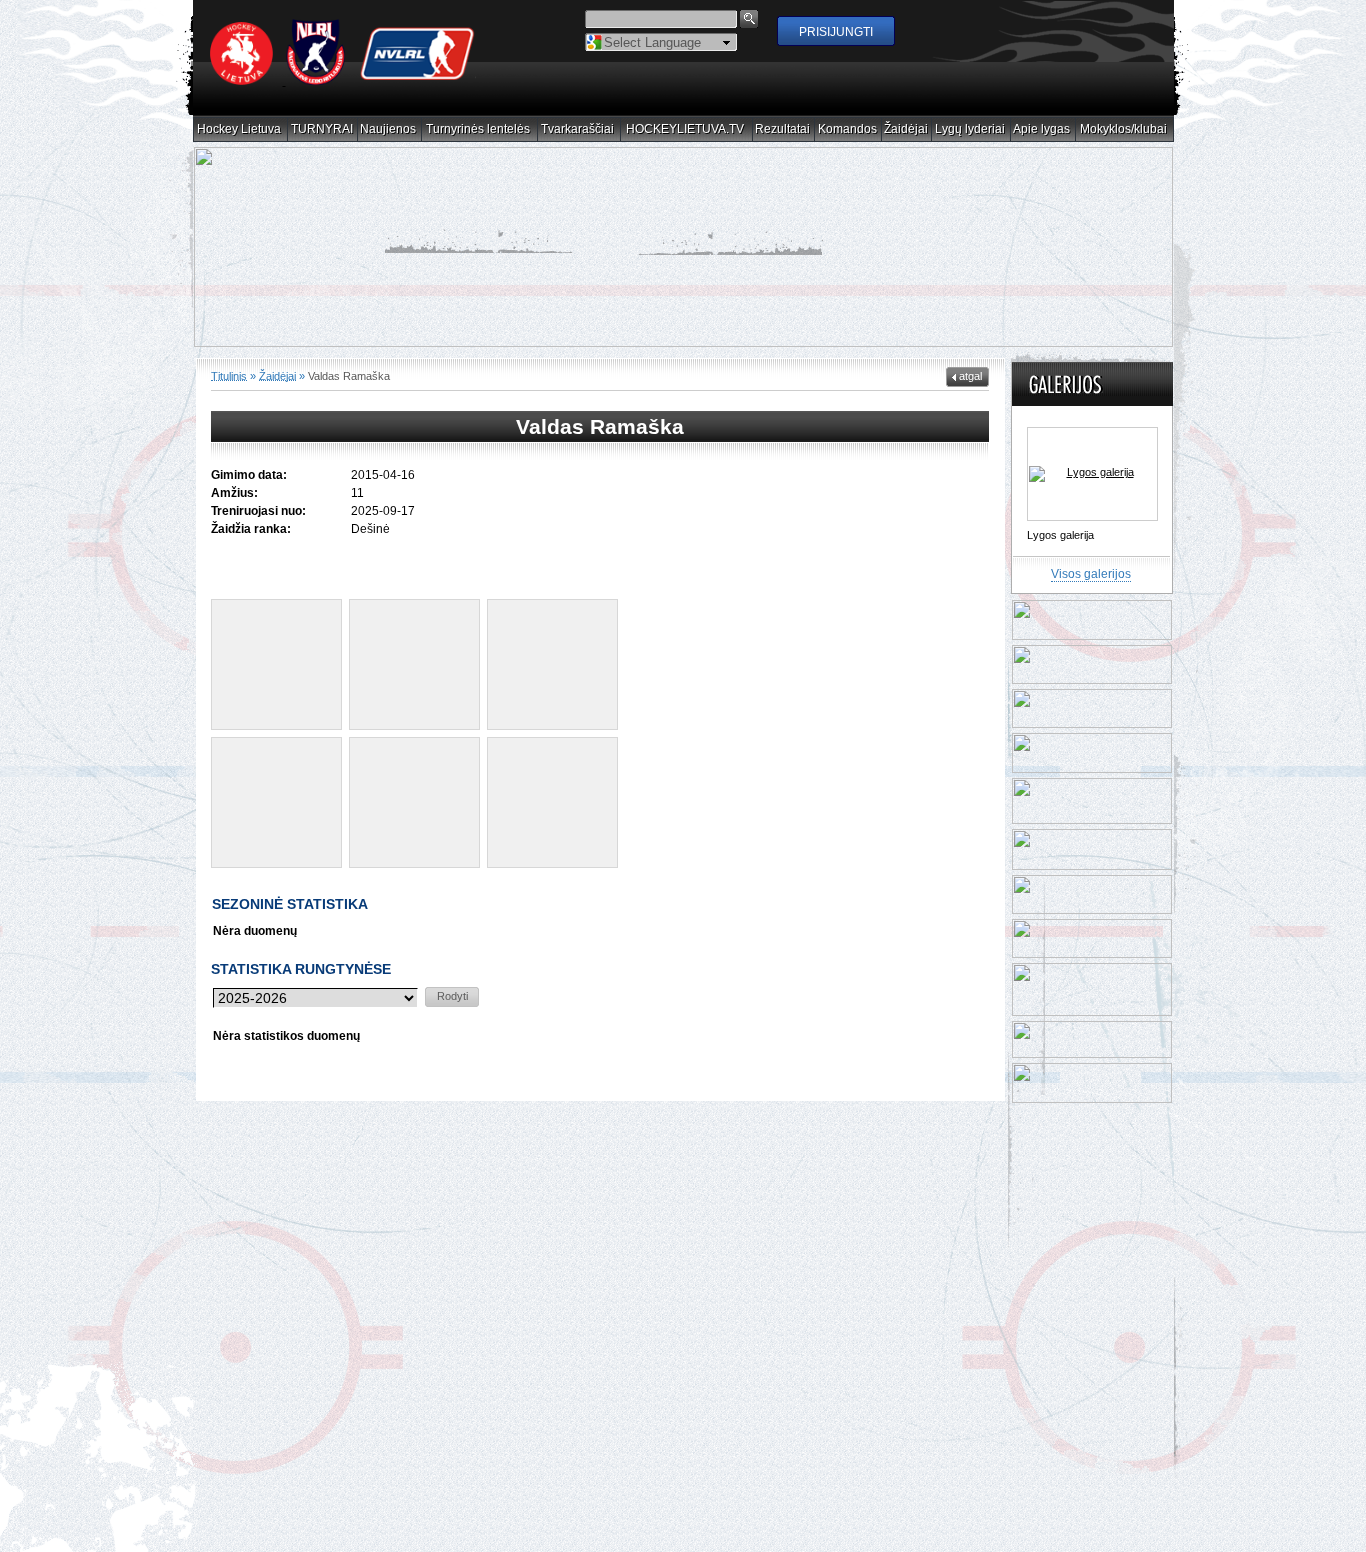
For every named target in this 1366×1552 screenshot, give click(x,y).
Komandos (848, 129)
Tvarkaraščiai (578, 129)
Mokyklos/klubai (1124, 129)
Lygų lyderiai (970, 129)
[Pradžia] (343, 81)
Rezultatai (783, 129)
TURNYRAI (322, 129)
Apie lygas (1042, 129)
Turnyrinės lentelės (478, 129)
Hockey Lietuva (239, 129)
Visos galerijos (1091, 574)
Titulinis (229, 375)
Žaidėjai (906, 129)
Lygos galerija (1060, 535)
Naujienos (388, 129)
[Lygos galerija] (1092, 474)
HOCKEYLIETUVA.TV (685, 129)
